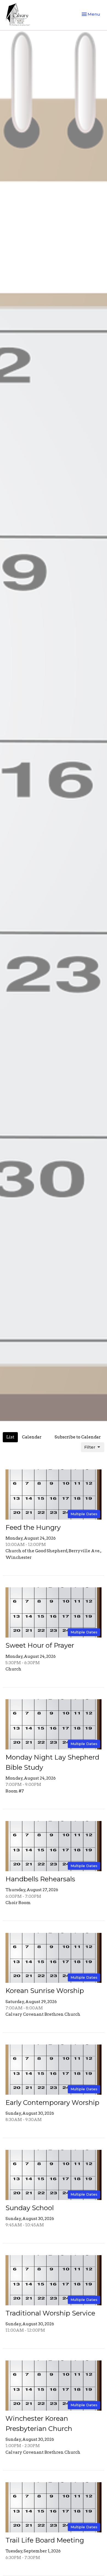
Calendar (32, 1437)
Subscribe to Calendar (78, 1437)
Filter (90, 1447)
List (10, 1437)
